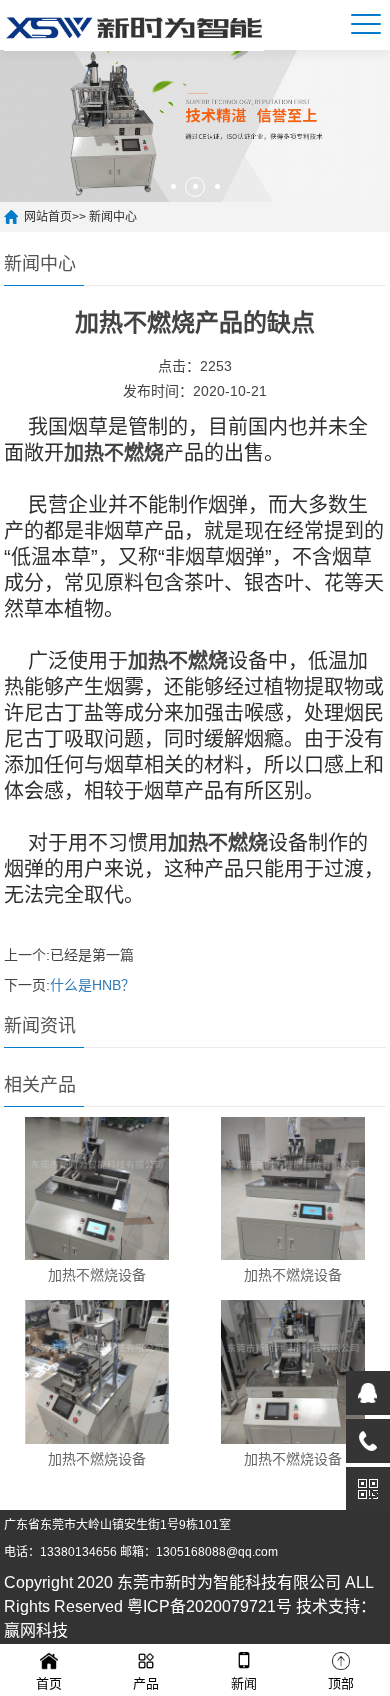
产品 (146, 1683)
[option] (195, 126)
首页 (49, 1683)
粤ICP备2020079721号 (209, 1606)
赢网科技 (36, 1630)
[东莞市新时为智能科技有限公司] (134, 25)
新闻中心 (113, 217)
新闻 (244, 1683)
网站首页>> (56, 217)
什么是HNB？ (92, 985)
